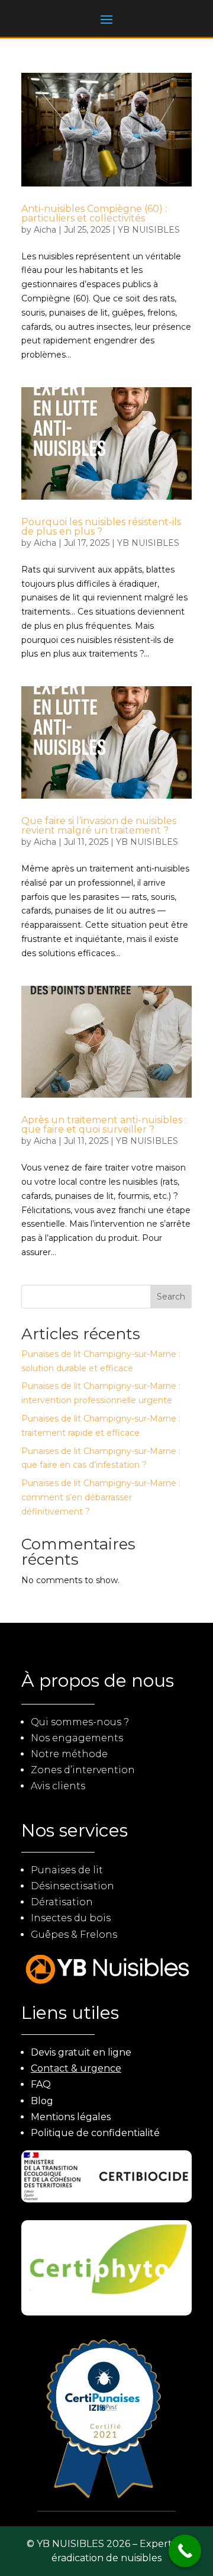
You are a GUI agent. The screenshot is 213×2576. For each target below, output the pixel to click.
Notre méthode (69, 1754)
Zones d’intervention (83, 1770)
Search (171, 1297)
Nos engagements (77, 1738)
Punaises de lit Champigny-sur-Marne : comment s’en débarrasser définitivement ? (101, 1497)
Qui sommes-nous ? (80, 1722)
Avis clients (58, 1786)
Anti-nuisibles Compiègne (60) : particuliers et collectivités (94, 213)
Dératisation (62, 1902)
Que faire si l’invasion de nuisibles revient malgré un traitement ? (99, 826)
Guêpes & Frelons (74, 1935)
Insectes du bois (71, 1918)
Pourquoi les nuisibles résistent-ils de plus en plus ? (101, 527)
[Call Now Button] (185, 2551)
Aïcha (45, 230)
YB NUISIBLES (149, 230)
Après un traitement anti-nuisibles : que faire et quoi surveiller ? (104, 1125)
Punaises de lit (67, 1870)
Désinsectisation (72, 1886)
